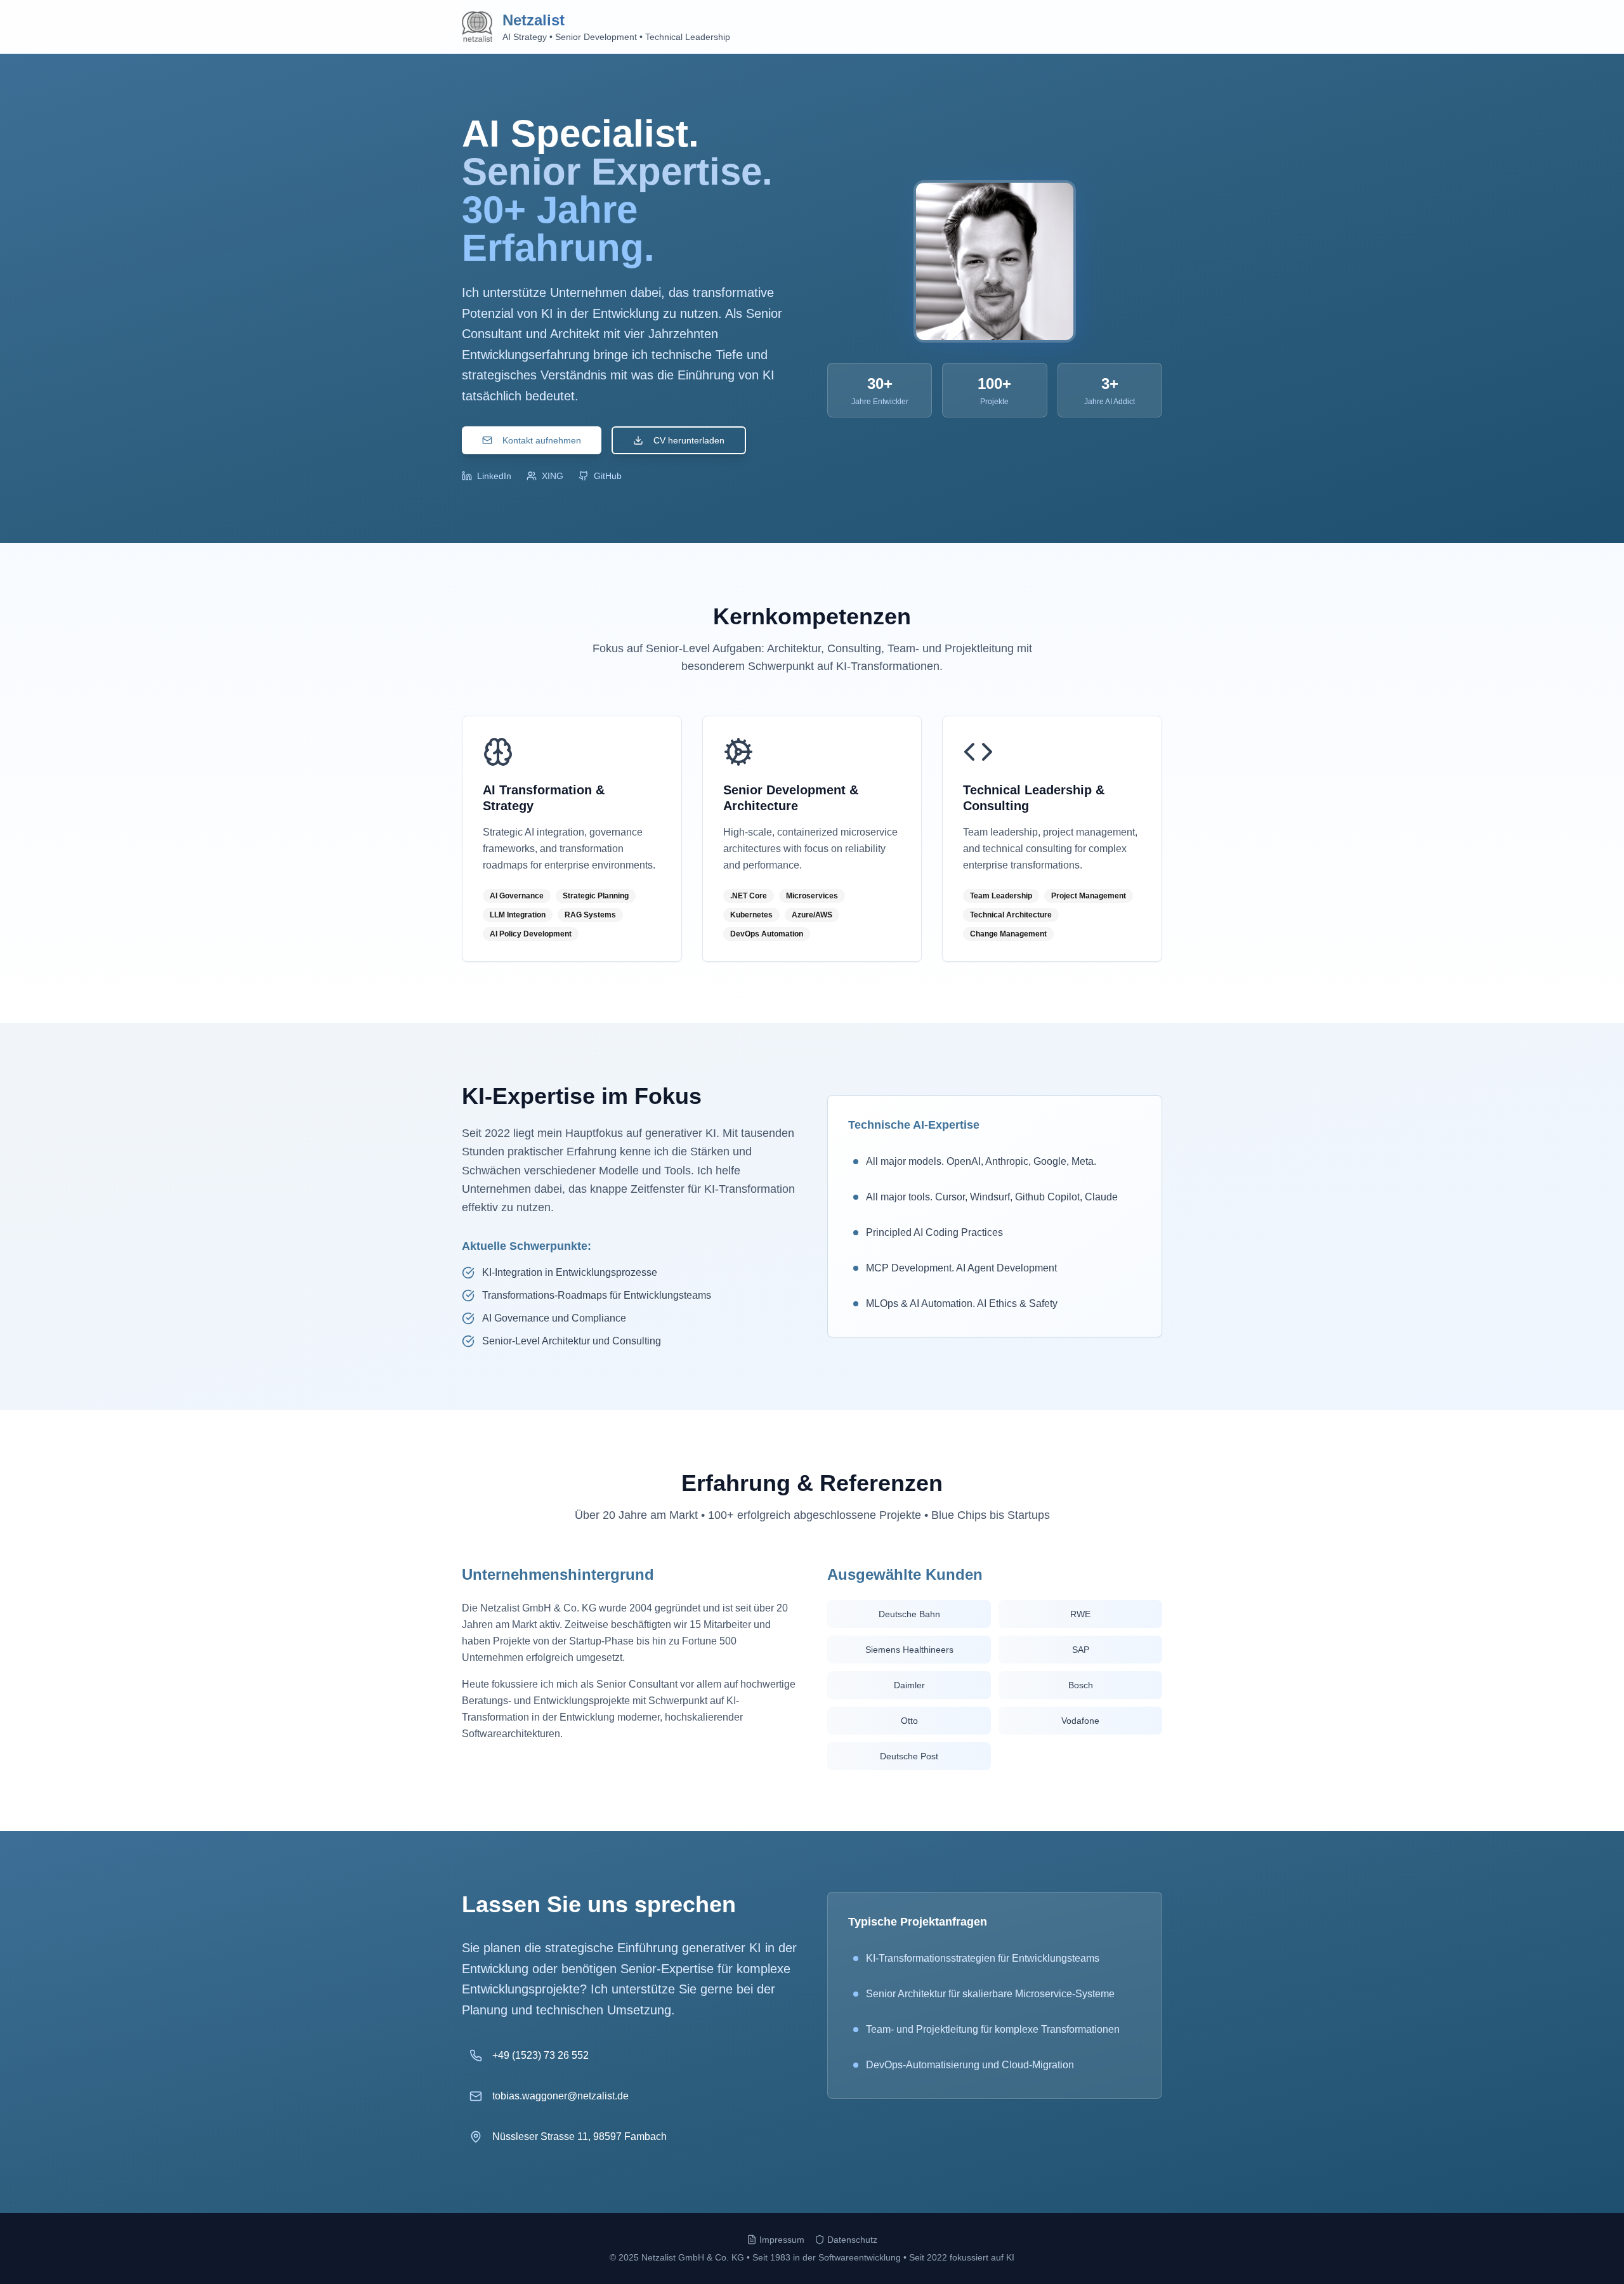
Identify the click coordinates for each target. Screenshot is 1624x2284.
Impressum (782, 2240)
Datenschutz (852, 2240)
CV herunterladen (689, 440)
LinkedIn (494, 476)
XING (553, 476)
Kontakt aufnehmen (542, 440)
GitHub (608, 476)
